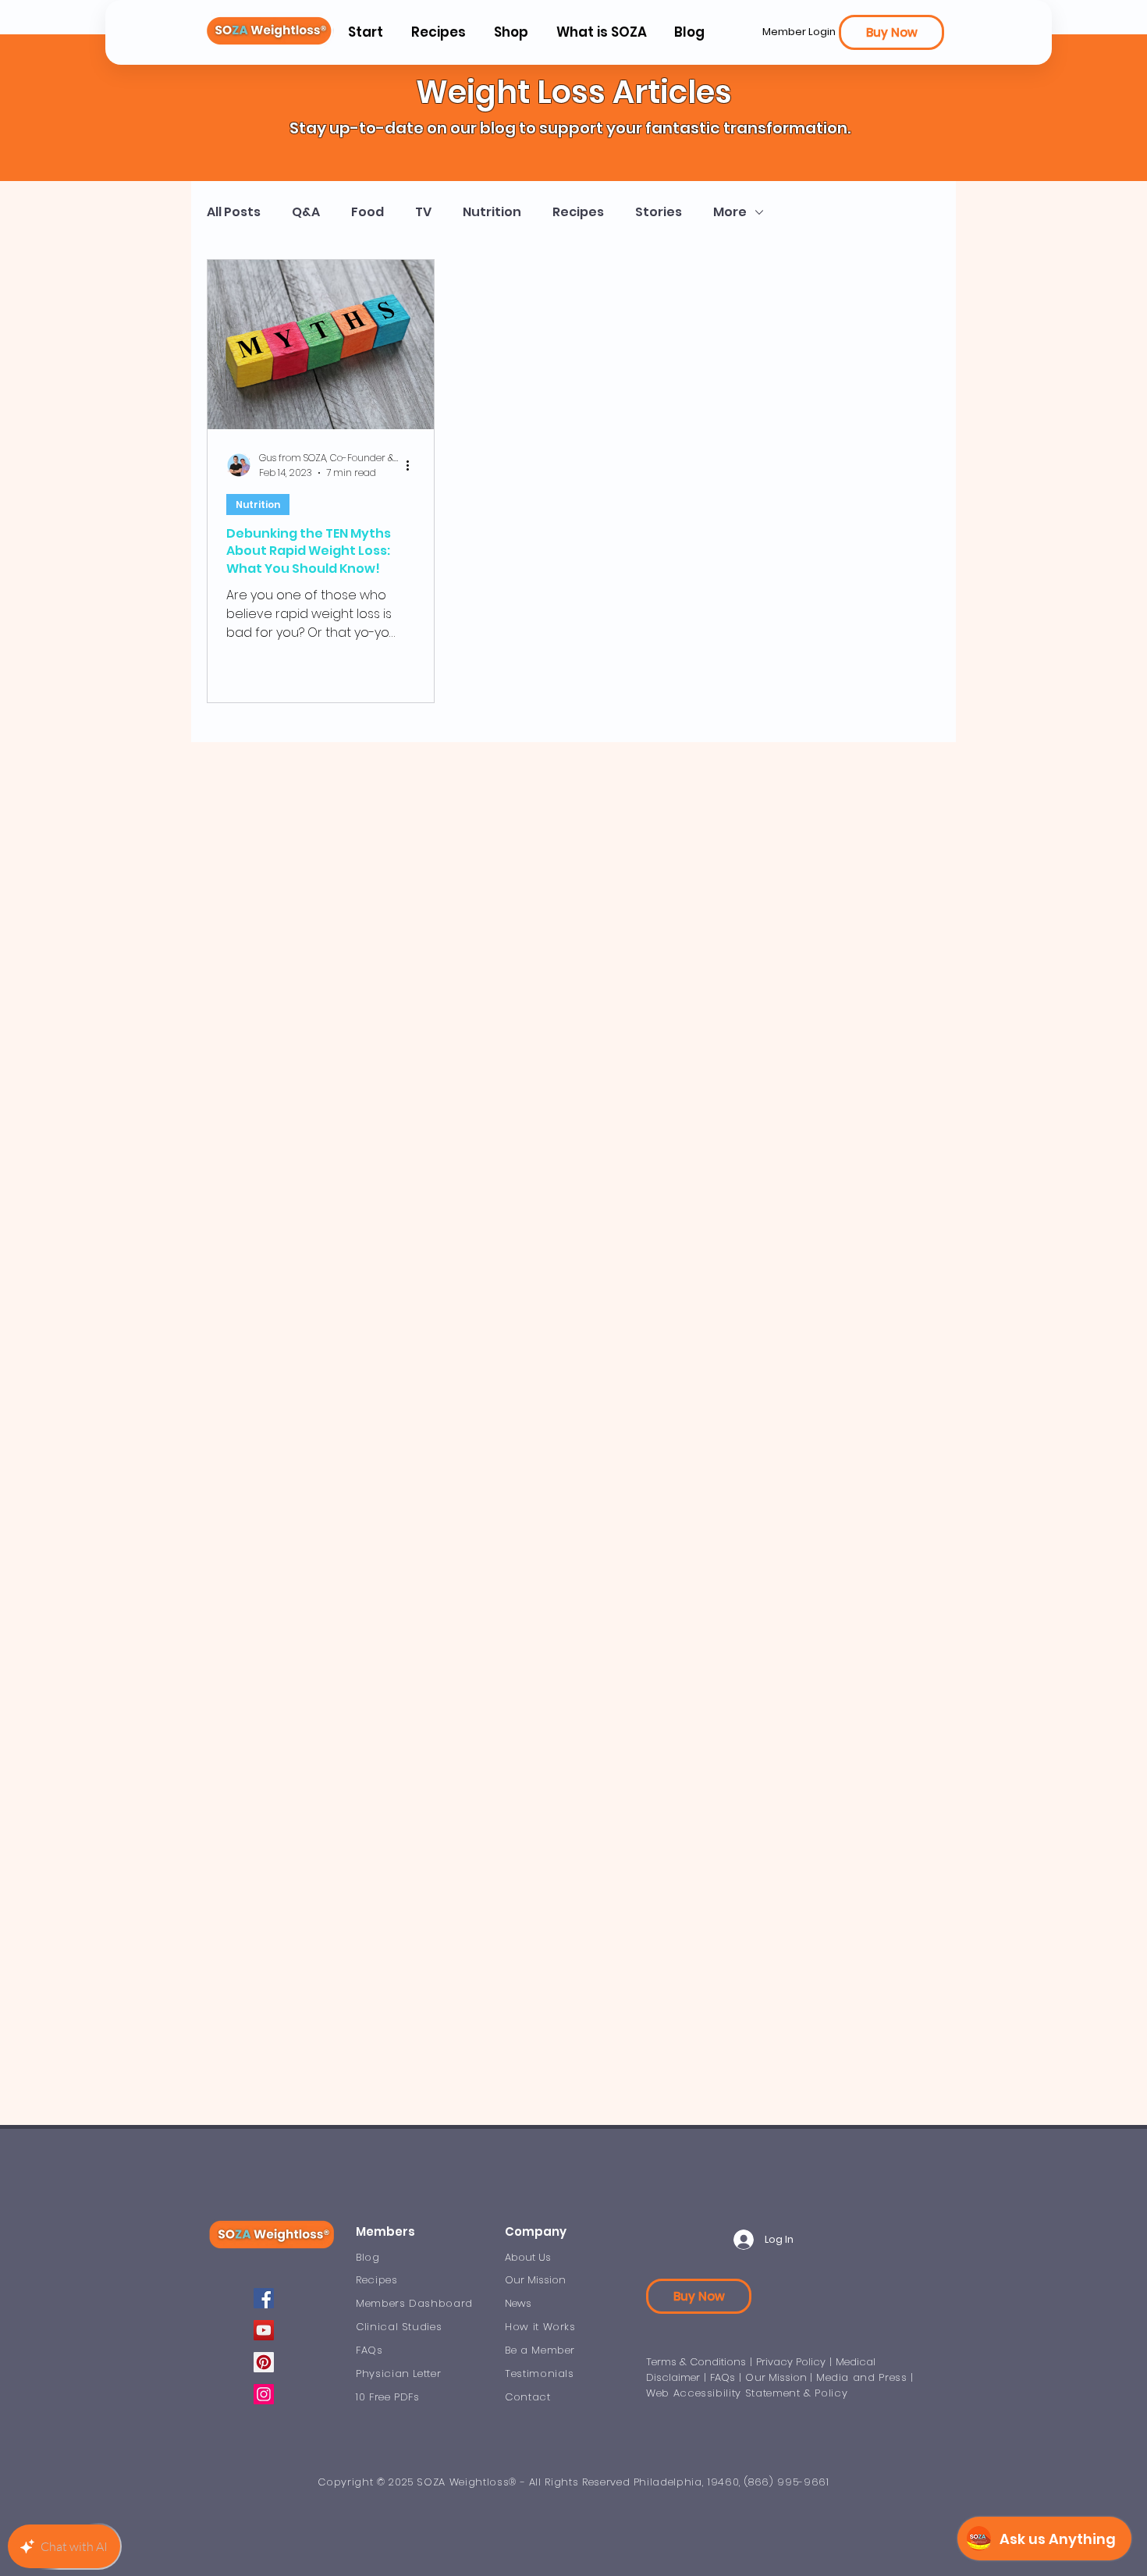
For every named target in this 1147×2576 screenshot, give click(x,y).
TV (423, 212)
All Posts (234, 212)
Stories (659, 212)
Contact (528, 2397)
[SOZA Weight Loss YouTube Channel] (264, 2330)
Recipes (578, 212)
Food (368, 212)
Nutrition (492, 212)
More (730, 212)
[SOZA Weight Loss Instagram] (264, 2394)
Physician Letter (398, 2373)
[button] (601, 32)
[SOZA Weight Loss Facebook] (264, 2298)
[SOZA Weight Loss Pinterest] (264, 2362)
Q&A (306, 212)
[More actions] (413, 465)
